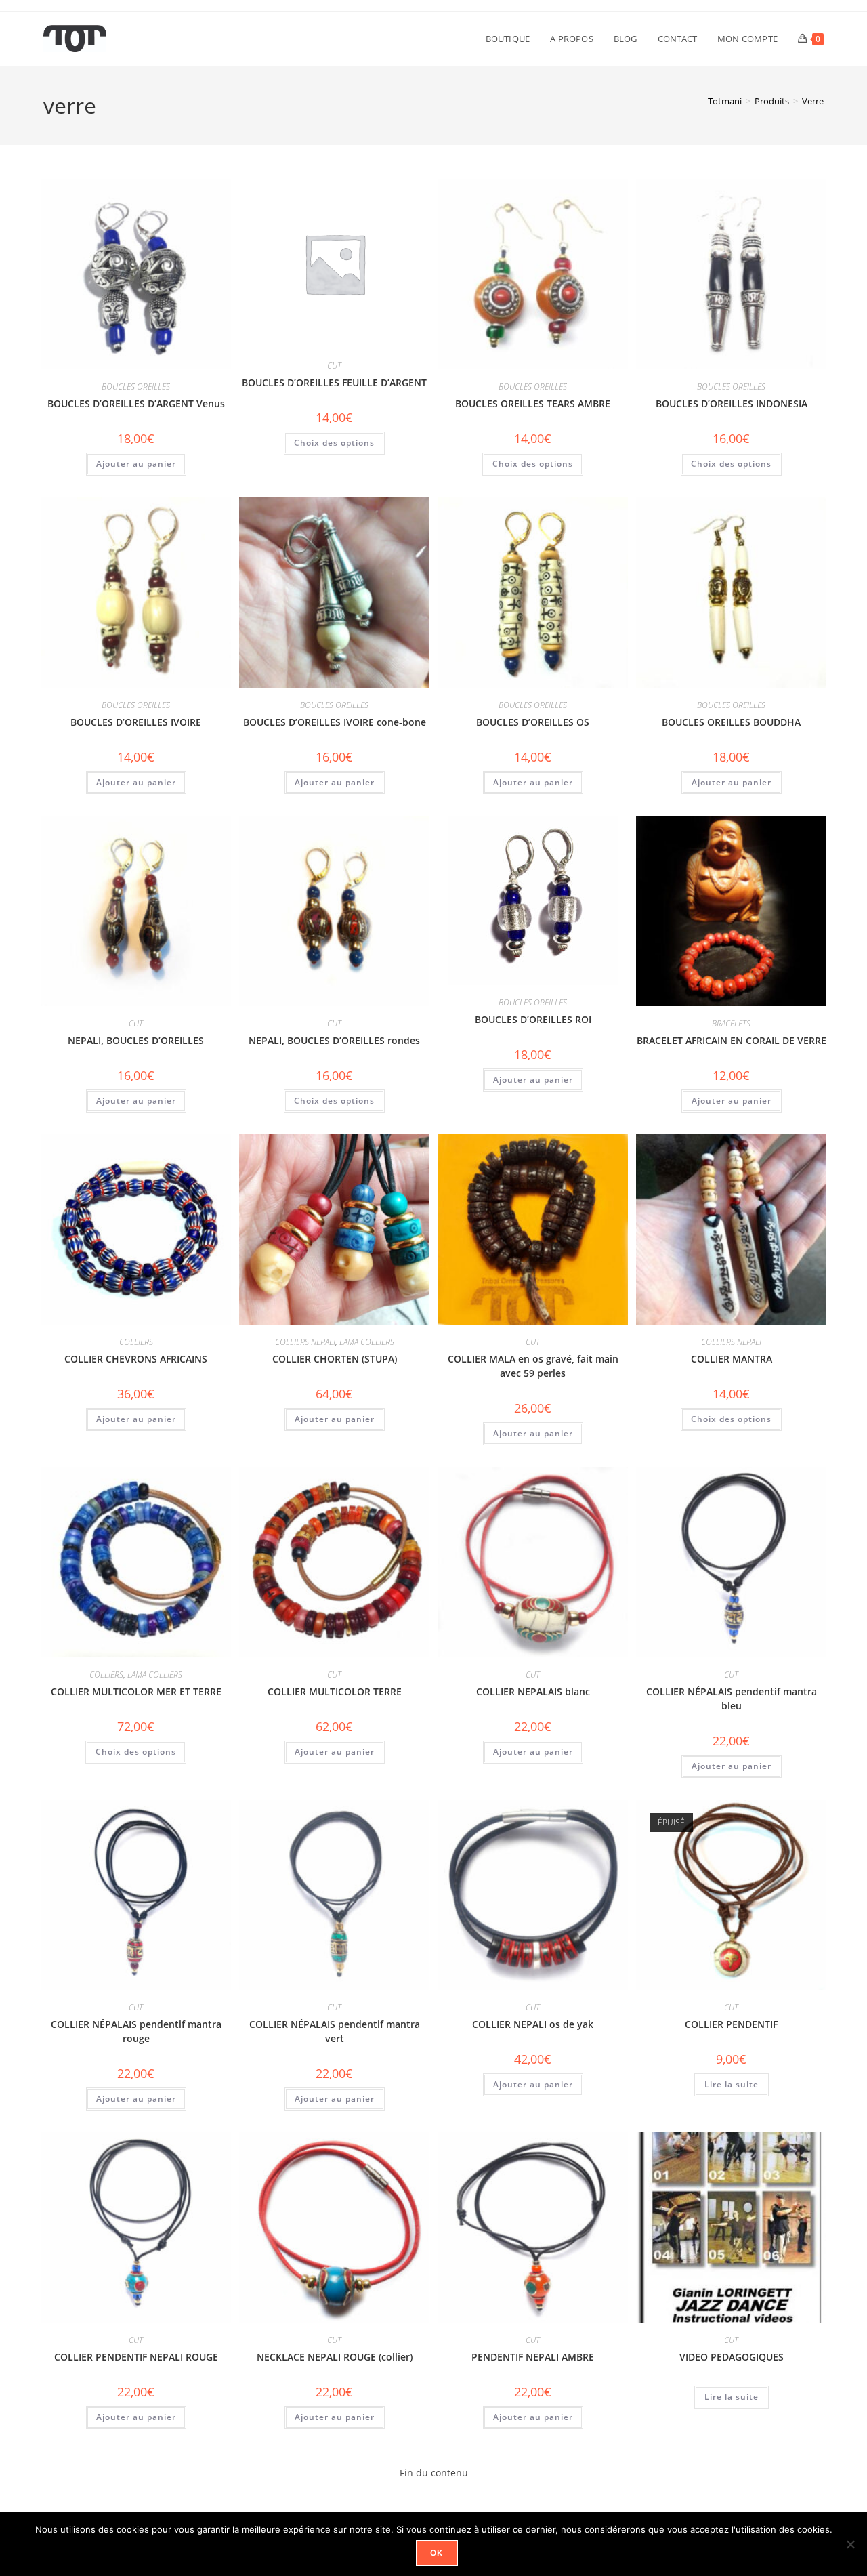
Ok (437, 2553)
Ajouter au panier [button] (136, 464)
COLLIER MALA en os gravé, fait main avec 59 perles (533, 1366)
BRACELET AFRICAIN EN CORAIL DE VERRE (732, 1040)
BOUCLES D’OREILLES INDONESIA (732, 403)
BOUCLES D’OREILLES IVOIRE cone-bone (335, 722)
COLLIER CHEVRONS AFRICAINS (136, 1359)
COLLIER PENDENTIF (731, 2024)
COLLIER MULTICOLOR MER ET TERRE (136, 1691)
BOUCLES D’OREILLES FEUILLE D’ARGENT (334, 382)
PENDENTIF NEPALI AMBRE (533, 2357)
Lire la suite (732, 2084)
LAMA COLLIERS (367, 1342)
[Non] (850, 2544)
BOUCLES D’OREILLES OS (533, 722)
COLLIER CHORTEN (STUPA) (335, 1359)
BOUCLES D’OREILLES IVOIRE (136, 722)
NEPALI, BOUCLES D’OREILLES (136, 1040)
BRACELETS (731, 1023)
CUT (334, 366)
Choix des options (334, 443)
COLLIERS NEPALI (305, 1342)
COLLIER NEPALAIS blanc (533, 1691)
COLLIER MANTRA (732, 1359)
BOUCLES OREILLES (136, 387)
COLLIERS (136, 1342)
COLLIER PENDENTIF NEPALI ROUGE (136, 2357)
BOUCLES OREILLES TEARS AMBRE (533, 403)
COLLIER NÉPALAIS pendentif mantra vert (335, 2031)
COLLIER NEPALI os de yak (533, 2024)
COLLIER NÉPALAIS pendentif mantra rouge (136, 2031)
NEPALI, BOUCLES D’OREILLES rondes (334, 1040)
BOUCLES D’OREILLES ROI (533, 1019)
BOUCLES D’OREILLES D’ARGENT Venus (136, 403)
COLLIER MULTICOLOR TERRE (335, 1691)
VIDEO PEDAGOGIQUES (732, 2357)
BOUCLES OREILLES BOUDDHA (731, 722)
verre (813, 101)
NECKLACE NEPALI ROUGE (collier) (335, 2357)
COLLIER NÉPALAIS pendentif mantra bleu (732, 1699)
